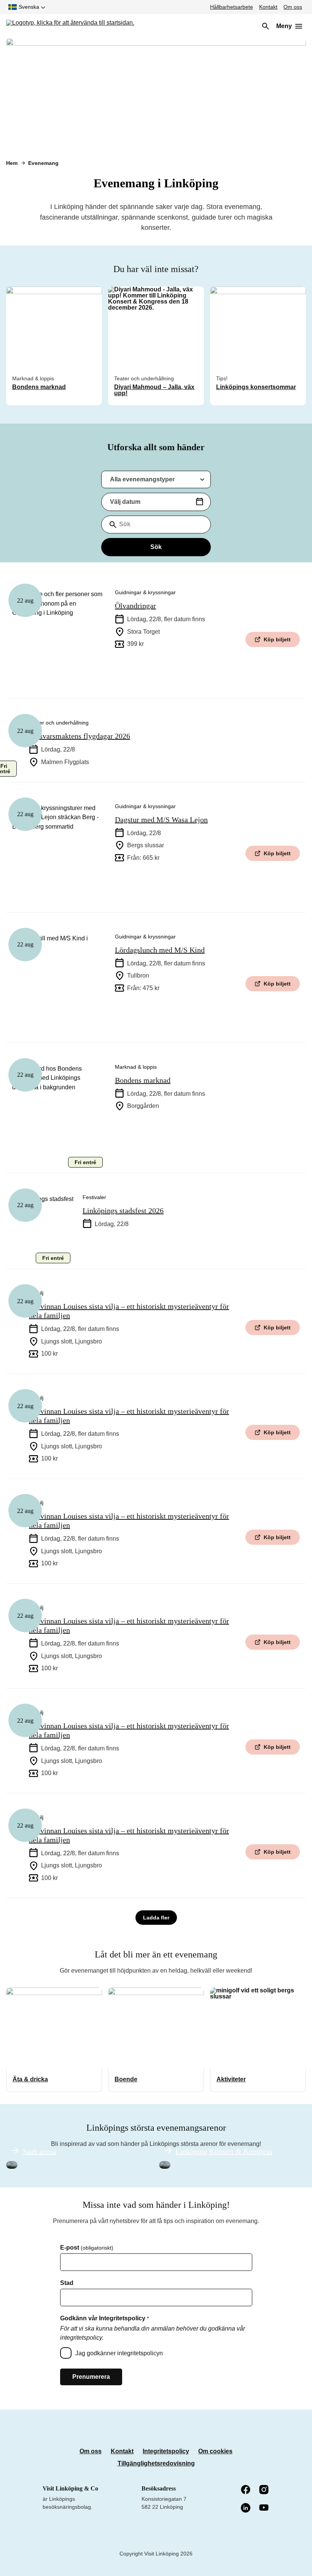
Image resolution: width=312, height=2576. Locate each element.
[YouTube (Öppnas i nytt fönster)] (264, 2508)
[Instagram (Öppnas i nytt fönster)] (264, 2490)
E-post (87, 2248)
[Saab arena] (12, 2165)
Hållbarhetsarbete (232, 7)
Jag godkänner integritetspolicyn (119, 2353)
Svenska (29, 7)
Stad (67, 2283)
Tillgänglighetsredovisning (156, 2463)
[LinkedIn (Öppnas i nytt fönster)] (246, 2508)
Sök (156, 547)
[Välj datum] (200, 502)
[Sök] (266, 26)
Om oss (293, 7)
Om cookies (215, 2451)
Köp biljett (277, 639)
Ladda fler (156, 1918)
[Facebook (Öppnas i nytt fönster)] (246, 2490)
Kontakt (268, 7)
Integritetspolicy (166, 2451)
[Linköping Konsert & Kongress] (165, 2165)
